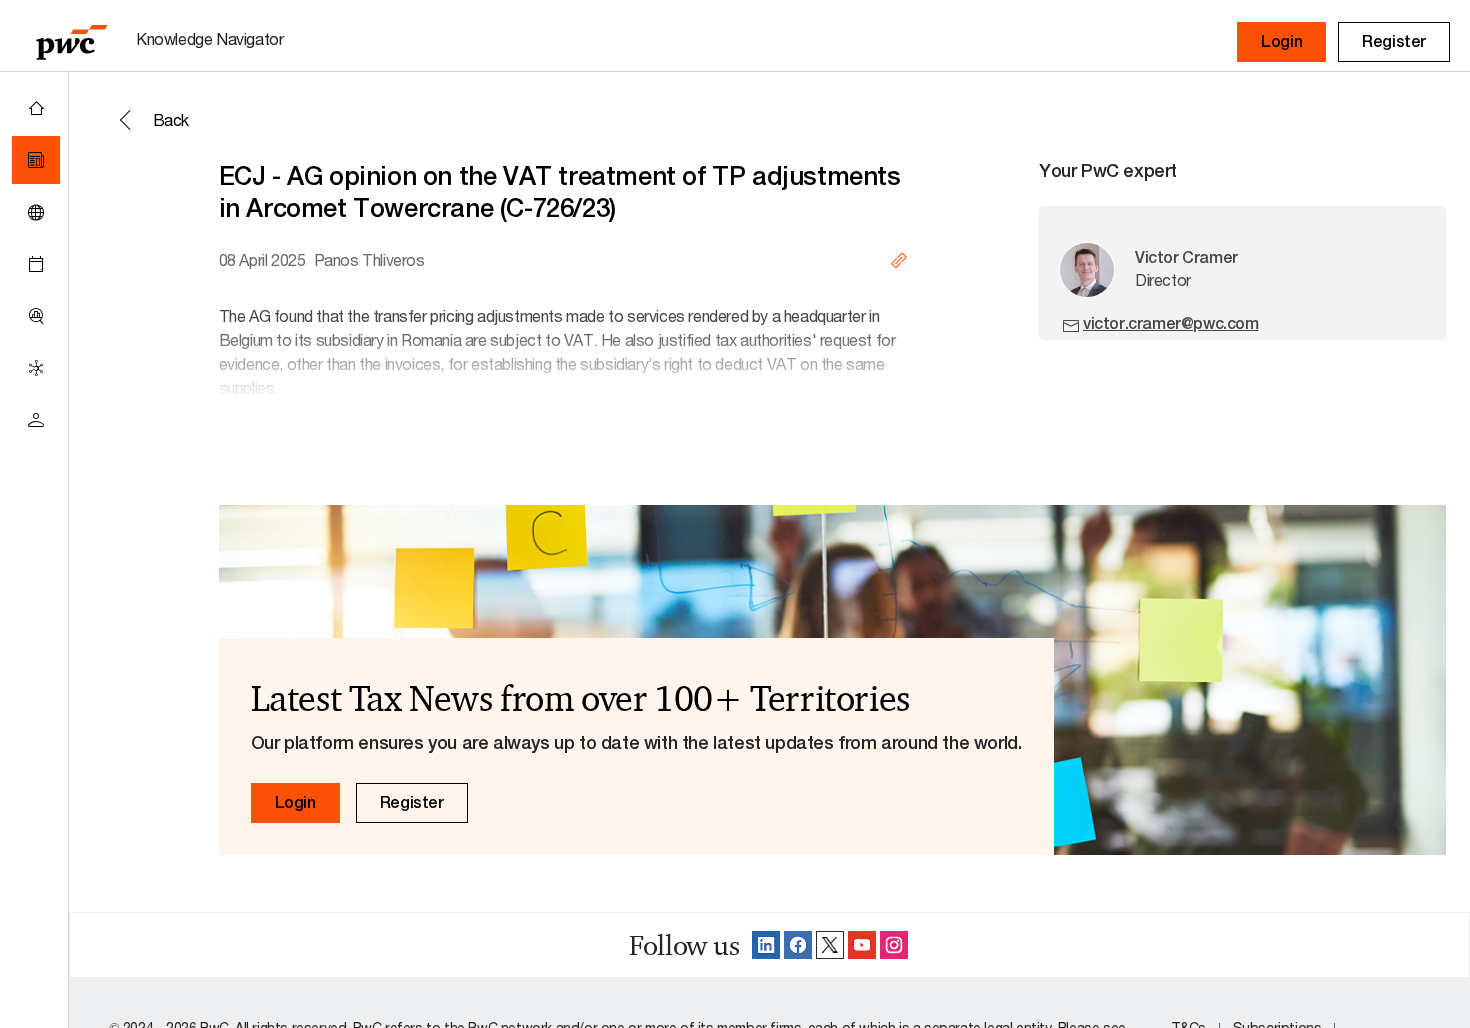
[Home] (36, 108)
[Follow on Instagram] (894, 945)
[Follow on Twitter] (830, 945)
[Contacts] (36, 420)
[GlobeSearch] (36, 212)
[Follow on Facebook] (798, 945)
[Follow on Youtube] (862, 945)
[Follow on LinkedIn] (766, 945)
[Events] (36, 264)
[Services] (36, 368)
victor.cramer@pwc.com (1171, 323)
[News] (36, 160)
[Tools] (36, 316)
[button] (1281, 42)
